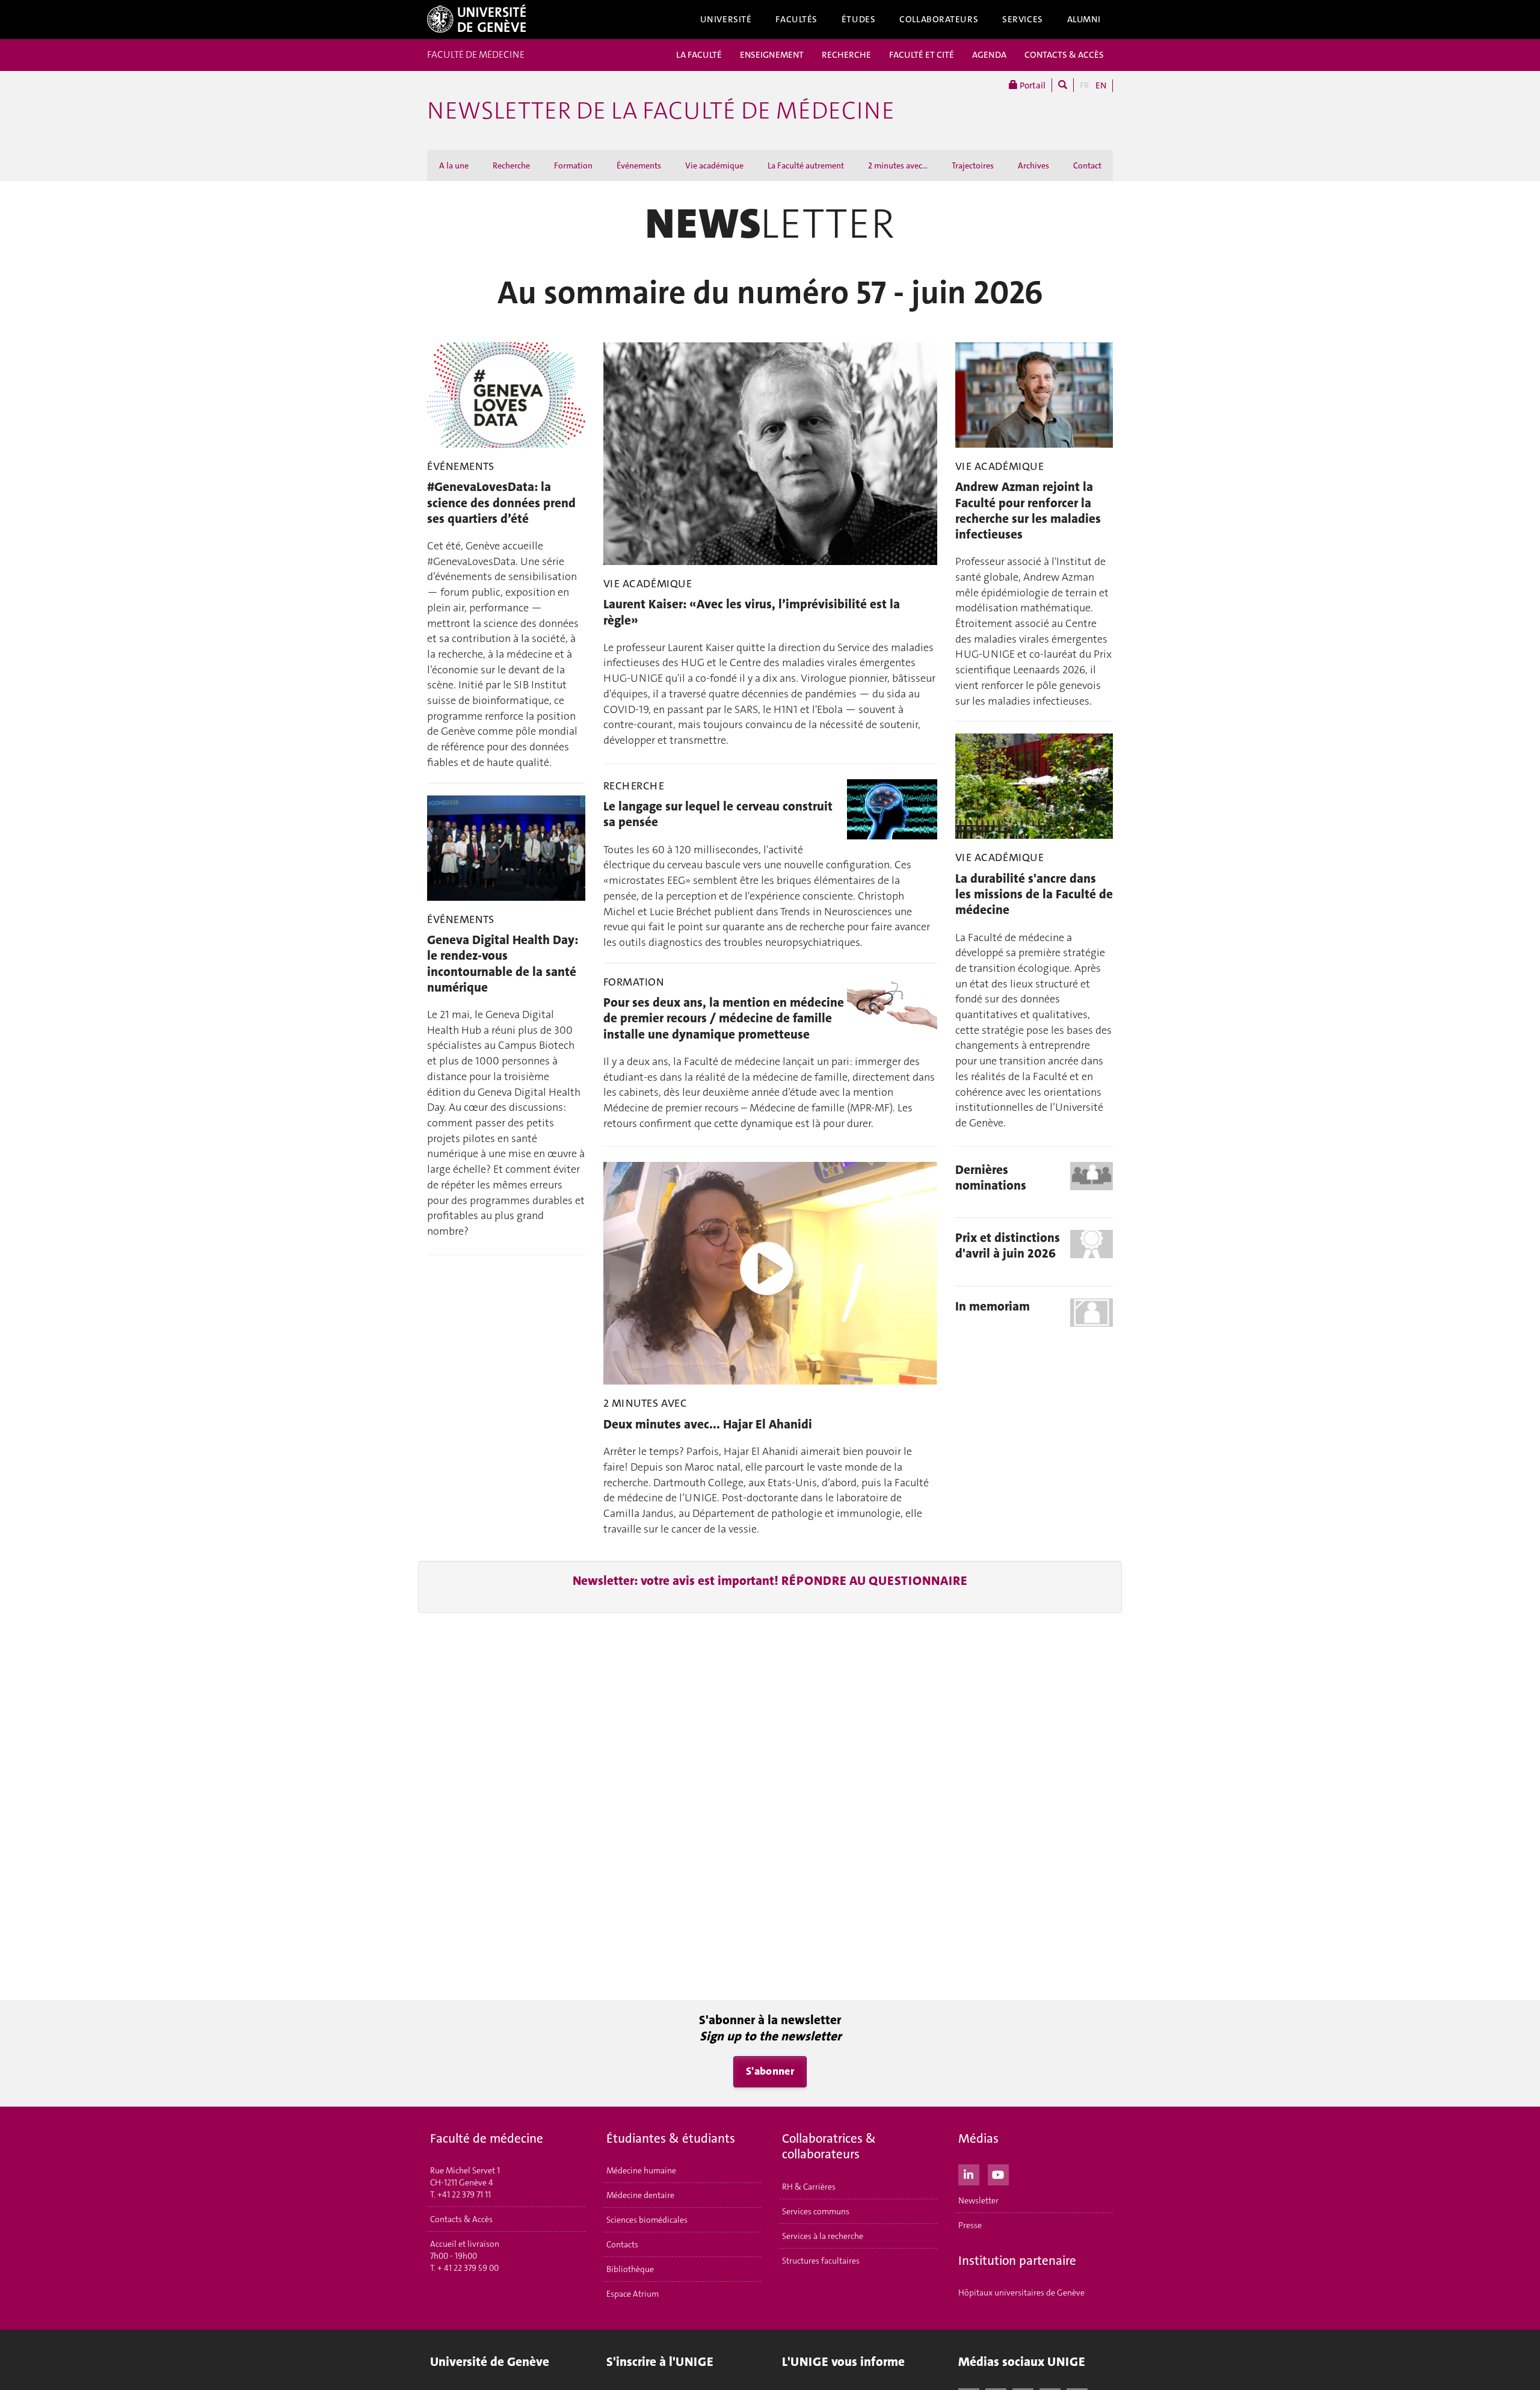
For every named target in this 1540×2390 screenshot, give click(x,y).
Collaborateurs (939, 19)
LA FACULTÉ (699, 55)
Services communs (816, 2211)
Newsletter (978, 2200)
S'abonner (770, 2071)
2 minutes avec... (898, 165)
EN (1101, 85)
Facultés (796, 19)
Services (1023, 19)
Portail (1032, 85)
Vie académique (714, 165)
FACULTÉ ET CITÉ (922, 55)
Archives (1033, 165)
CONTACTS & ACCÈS (1064, 55)
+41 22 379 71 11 (464, 2194)
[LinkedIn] (969, 2173)
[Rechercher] (1063, 85)
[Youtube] (998, 2173)
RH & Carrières (809, 2187)
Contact (1087, 165)
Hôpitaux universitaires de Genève (1021, 2293)
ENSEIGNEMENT (772, 55)
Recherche (511, 165)
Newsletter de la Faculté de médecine (661, 111)
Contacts (622, 2244)
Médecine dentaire (640, 2195)
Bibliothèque (630, 2269)
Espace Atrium (633, 2294)
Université (726, 19)
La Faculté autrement (806, 165)
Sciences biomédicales (647, 2220)
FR (1085, 85)
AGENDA (989, 55)
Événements (639, 165)
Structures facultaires (821, 2261)
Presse (970, 2225)
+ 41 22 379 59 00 (468, 2268)
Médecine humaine (641, 2170)
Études (858, 19)
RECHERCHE (846, 55)
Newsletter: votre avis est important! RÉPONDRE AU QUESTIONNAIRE (770, 1581)
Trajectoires (973, 165)
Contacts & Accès (461, 2219)
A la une (454, 165)
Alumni (1084, 19)
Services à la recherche (823, 2236)
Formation (573, 165)
